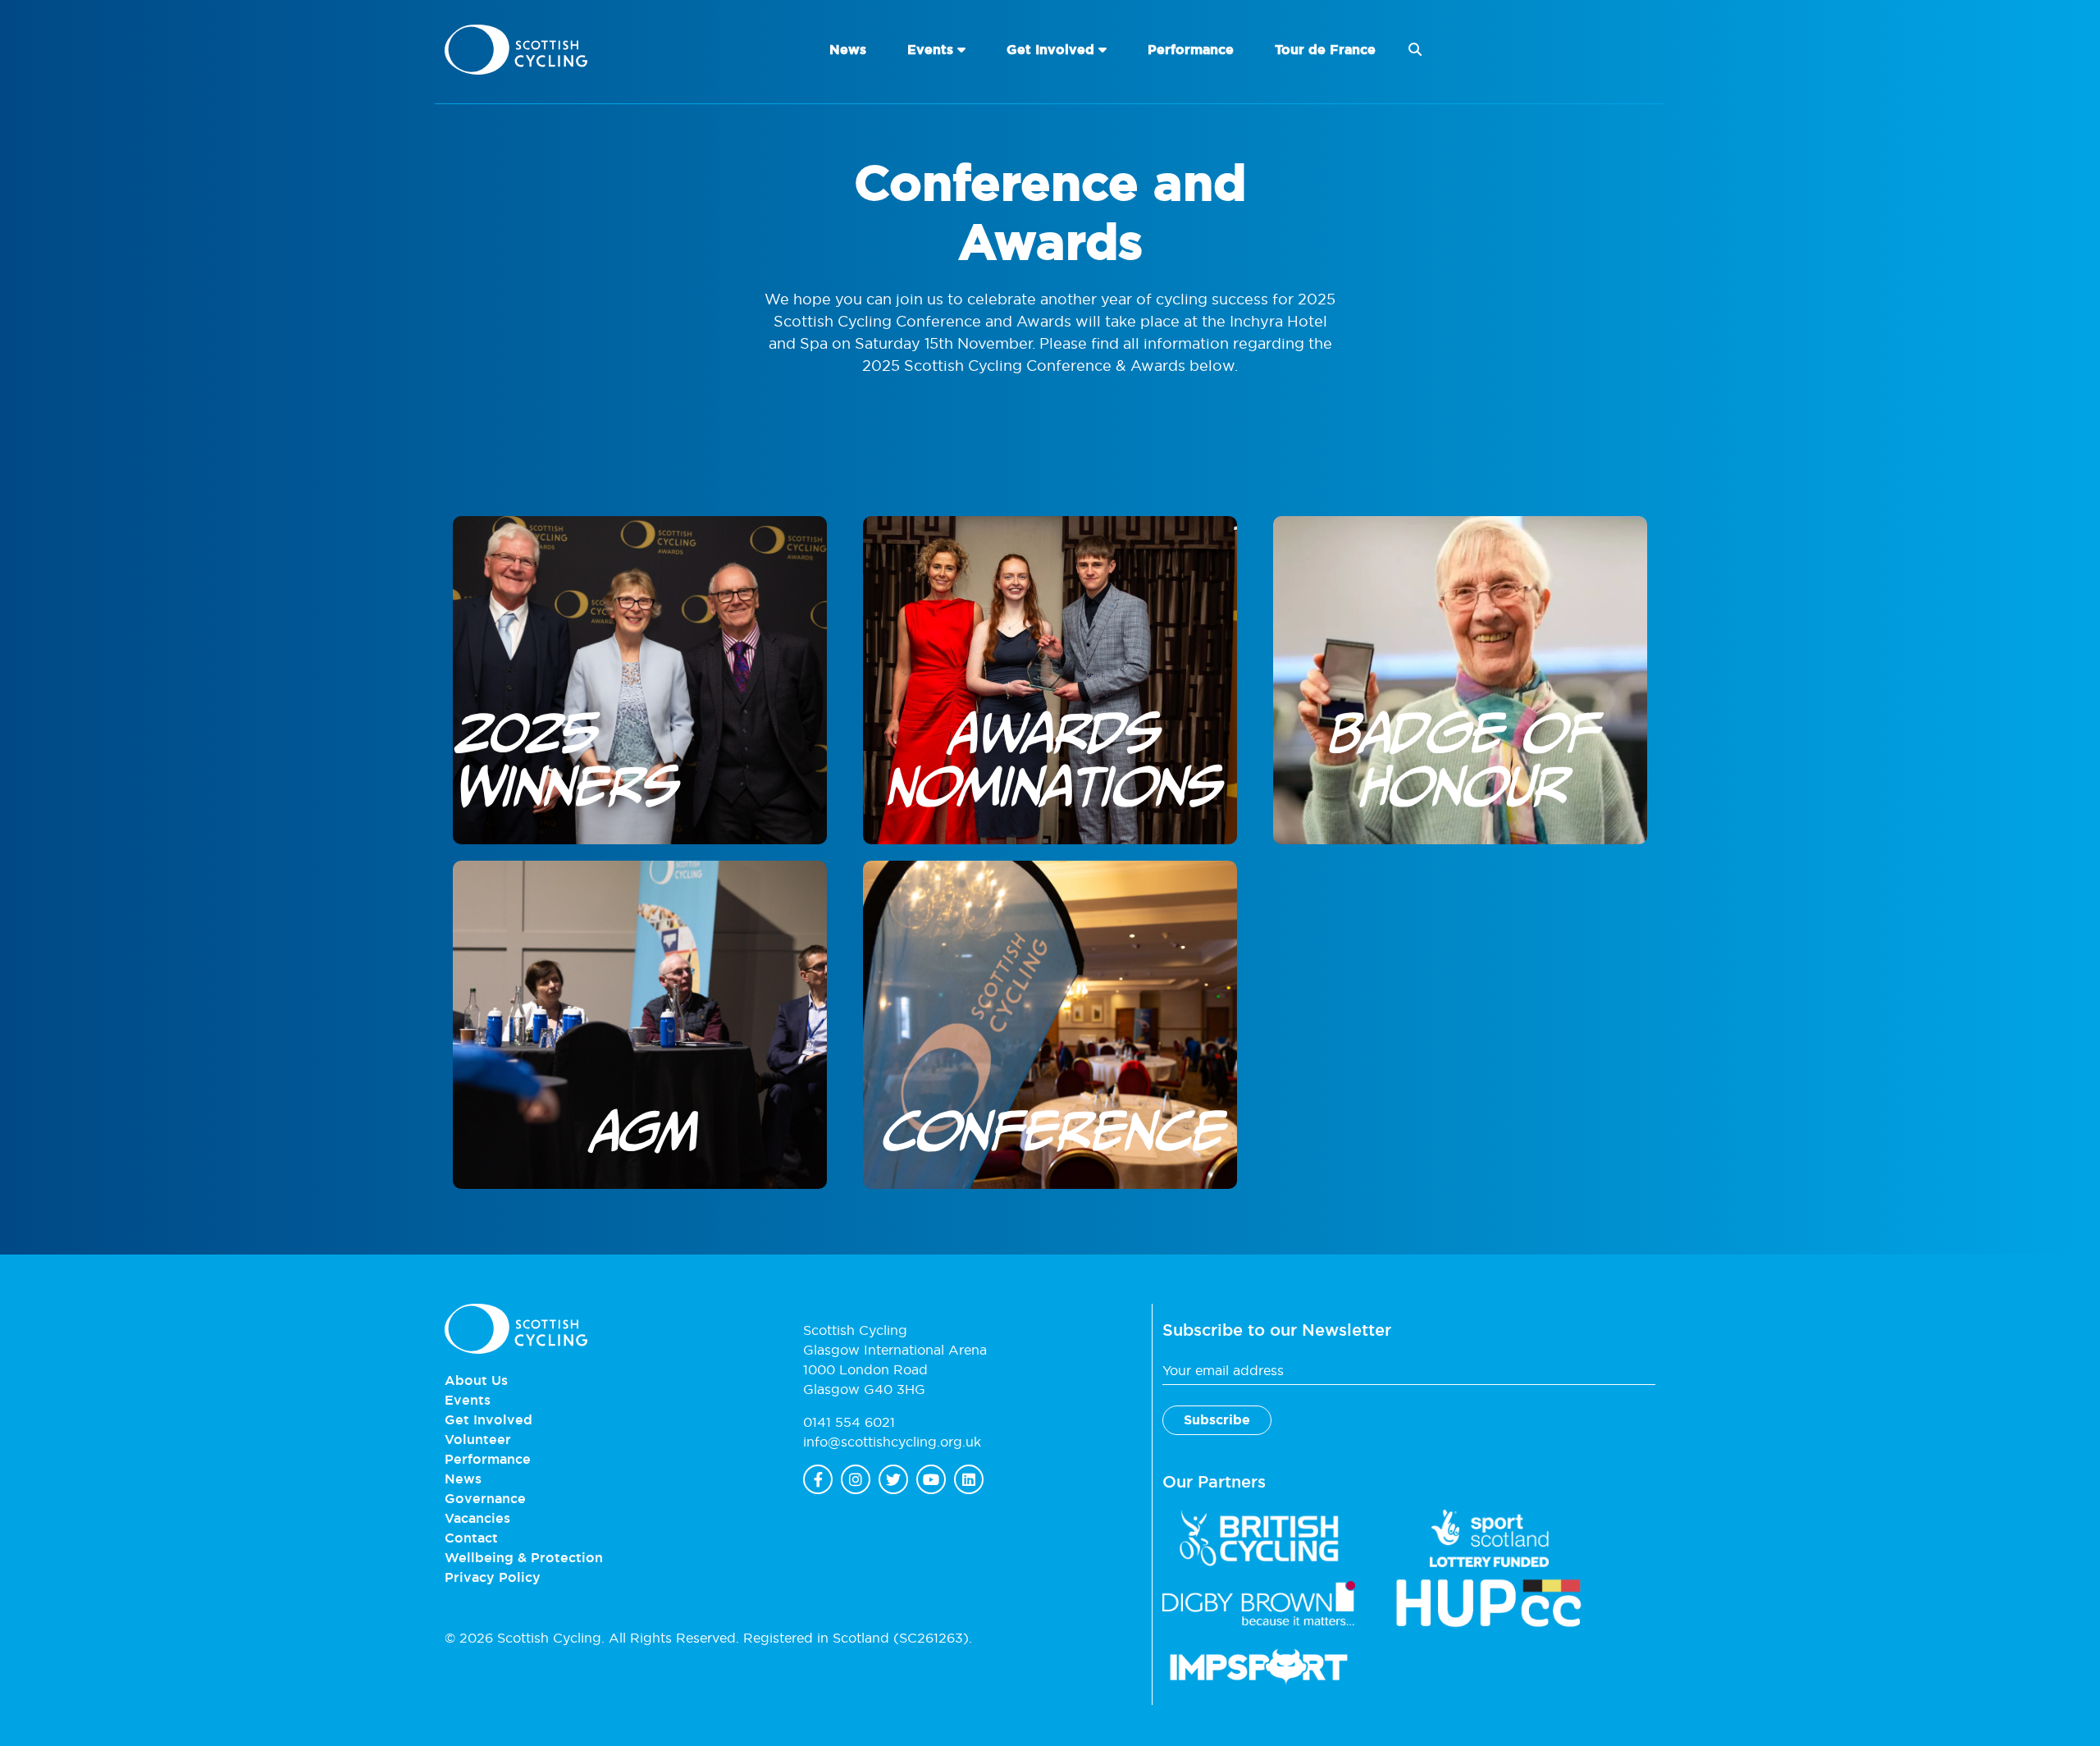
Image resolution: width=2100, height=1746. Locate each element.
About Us (476, 1380)
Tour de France (1325, 50)
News (848, 50)
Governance (485, 1498)
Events (930, 50)
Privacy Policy (493, 1577)
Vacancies (477, 1518)
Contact (471, 1538)
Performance (1191, 50)
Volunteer (478, 1439)
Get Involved (1050, 50)
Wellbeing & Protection (524, 1557)
